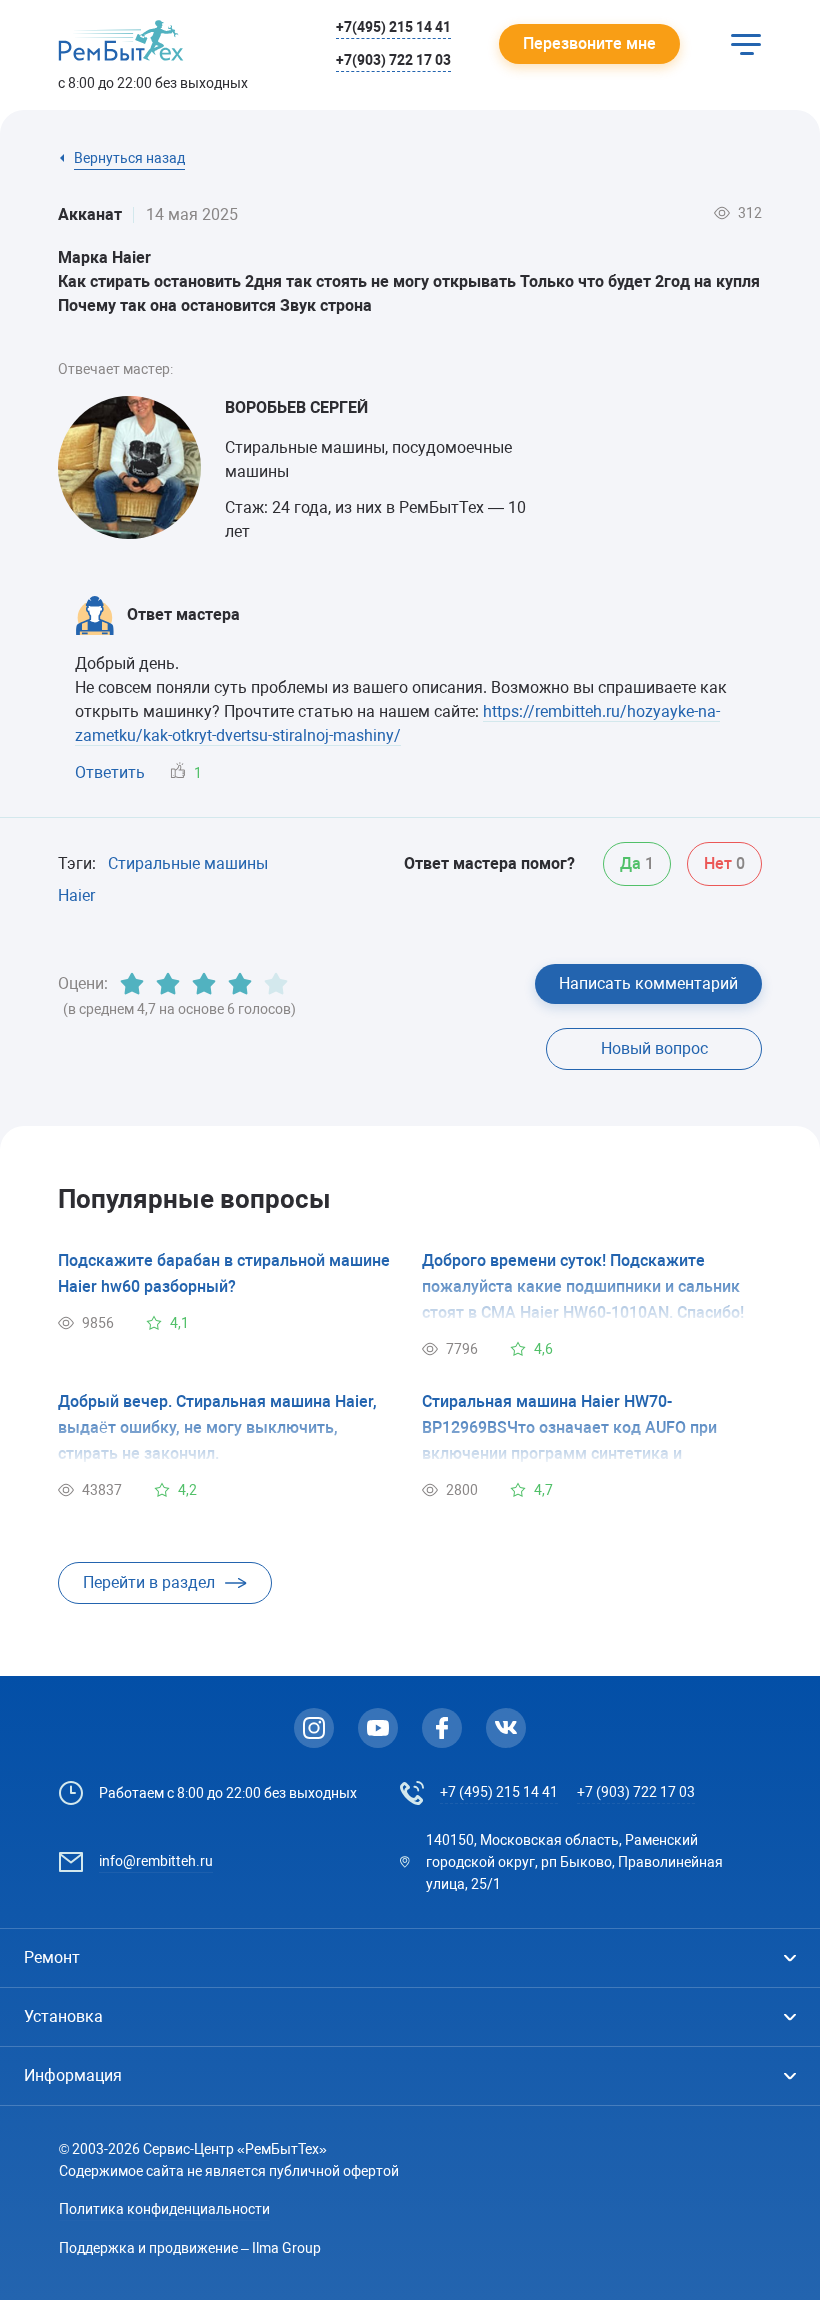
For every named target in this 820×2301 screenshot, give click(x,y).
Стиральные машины (188, 863)
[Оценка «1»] (132, 984)
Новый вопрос (654, 1048)
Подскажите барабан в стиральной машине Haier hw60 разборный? (224, 1273)
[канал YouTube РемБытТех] (378, 1728)
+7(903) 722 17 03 (393, 60)
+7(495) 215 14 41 (393, 27)
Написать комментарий (648, 983)
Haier (76, 895)
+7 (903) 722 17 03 (636, 1792)
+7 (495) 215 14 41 (499, 1792)
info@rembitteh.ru (156, 1861)
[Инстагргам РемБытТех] (314, 1728)
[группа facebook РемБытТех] (442, 1728)
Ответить (110, 772)
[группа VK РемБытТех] (506, 1728)
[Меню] (746, 44)
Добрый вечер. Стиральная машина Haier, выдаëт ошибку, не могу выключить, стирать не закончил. (217, 1427)
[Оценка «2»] (168, 984)
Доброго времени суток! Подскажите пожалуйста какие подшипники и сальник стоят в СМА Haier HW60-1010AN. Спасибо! (583, 1286)
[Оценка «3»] (204, 984)
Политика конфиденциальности (164, 2209)
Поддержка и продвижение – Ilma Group (190, 2248)
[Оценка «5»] (276, 984)
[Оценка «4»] (240, 984)
